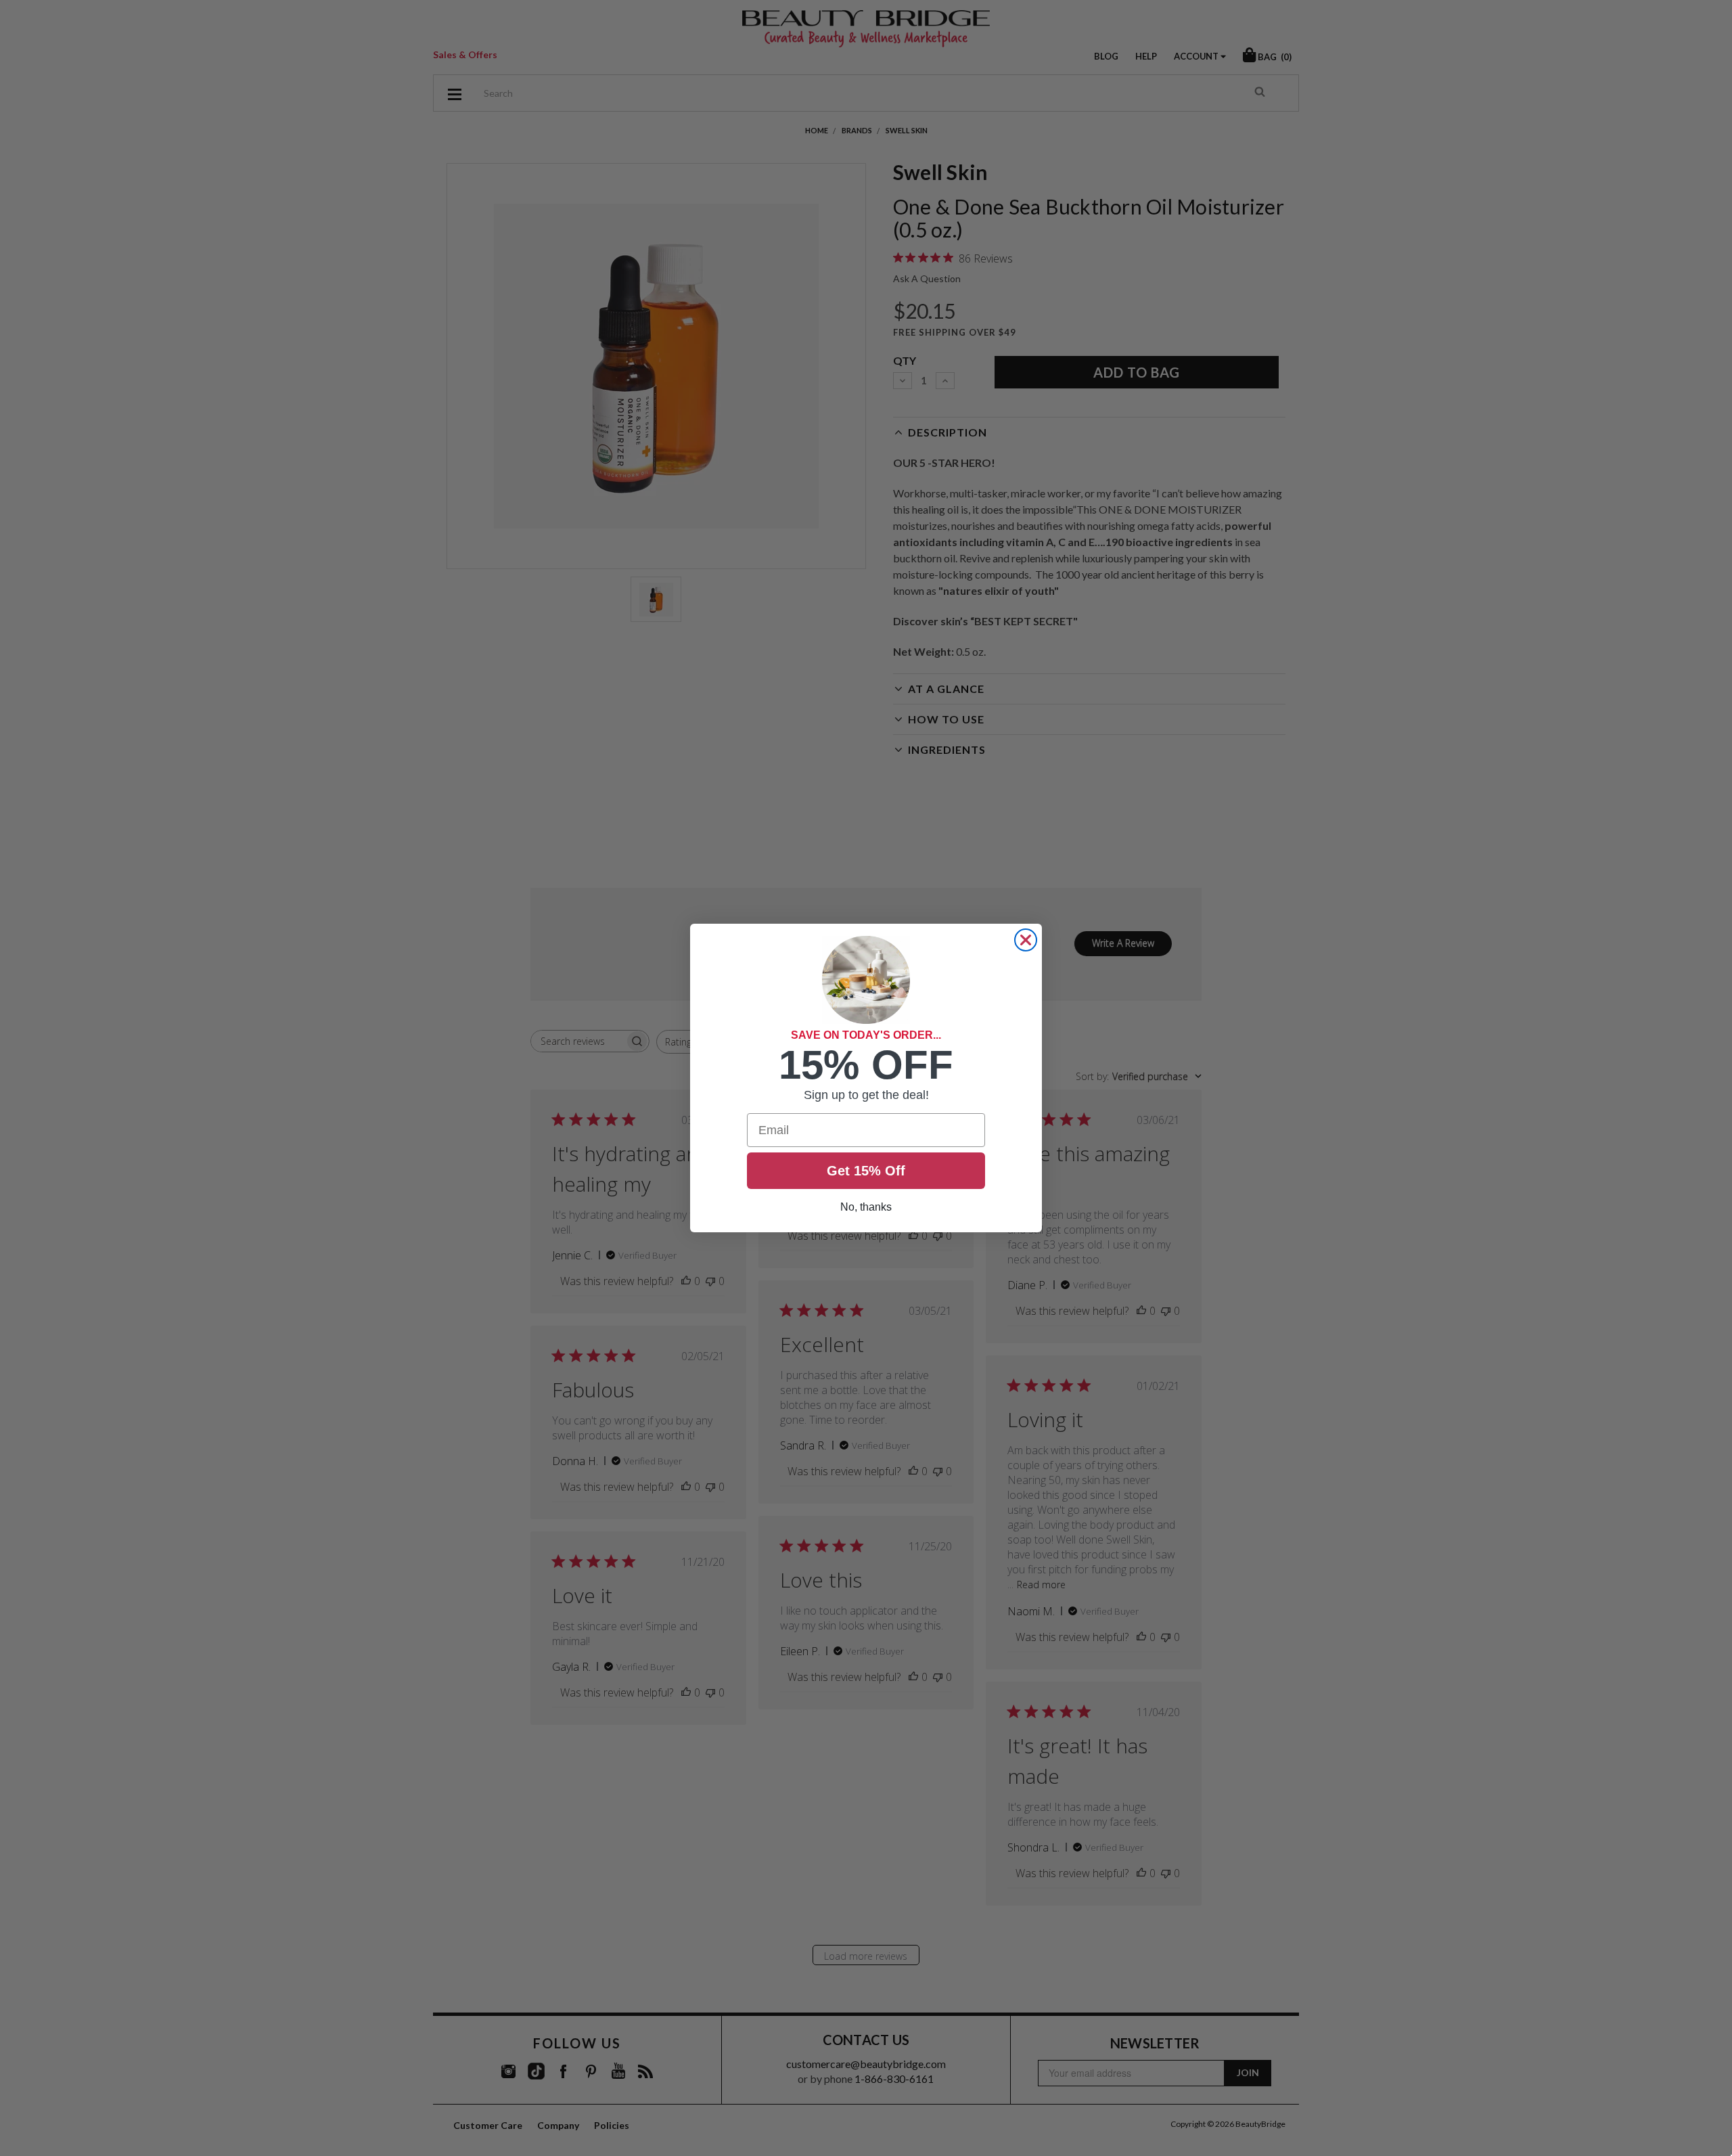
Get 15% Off (866, 1171)
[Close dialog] (1026, 940)
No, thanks (866, 1207)
